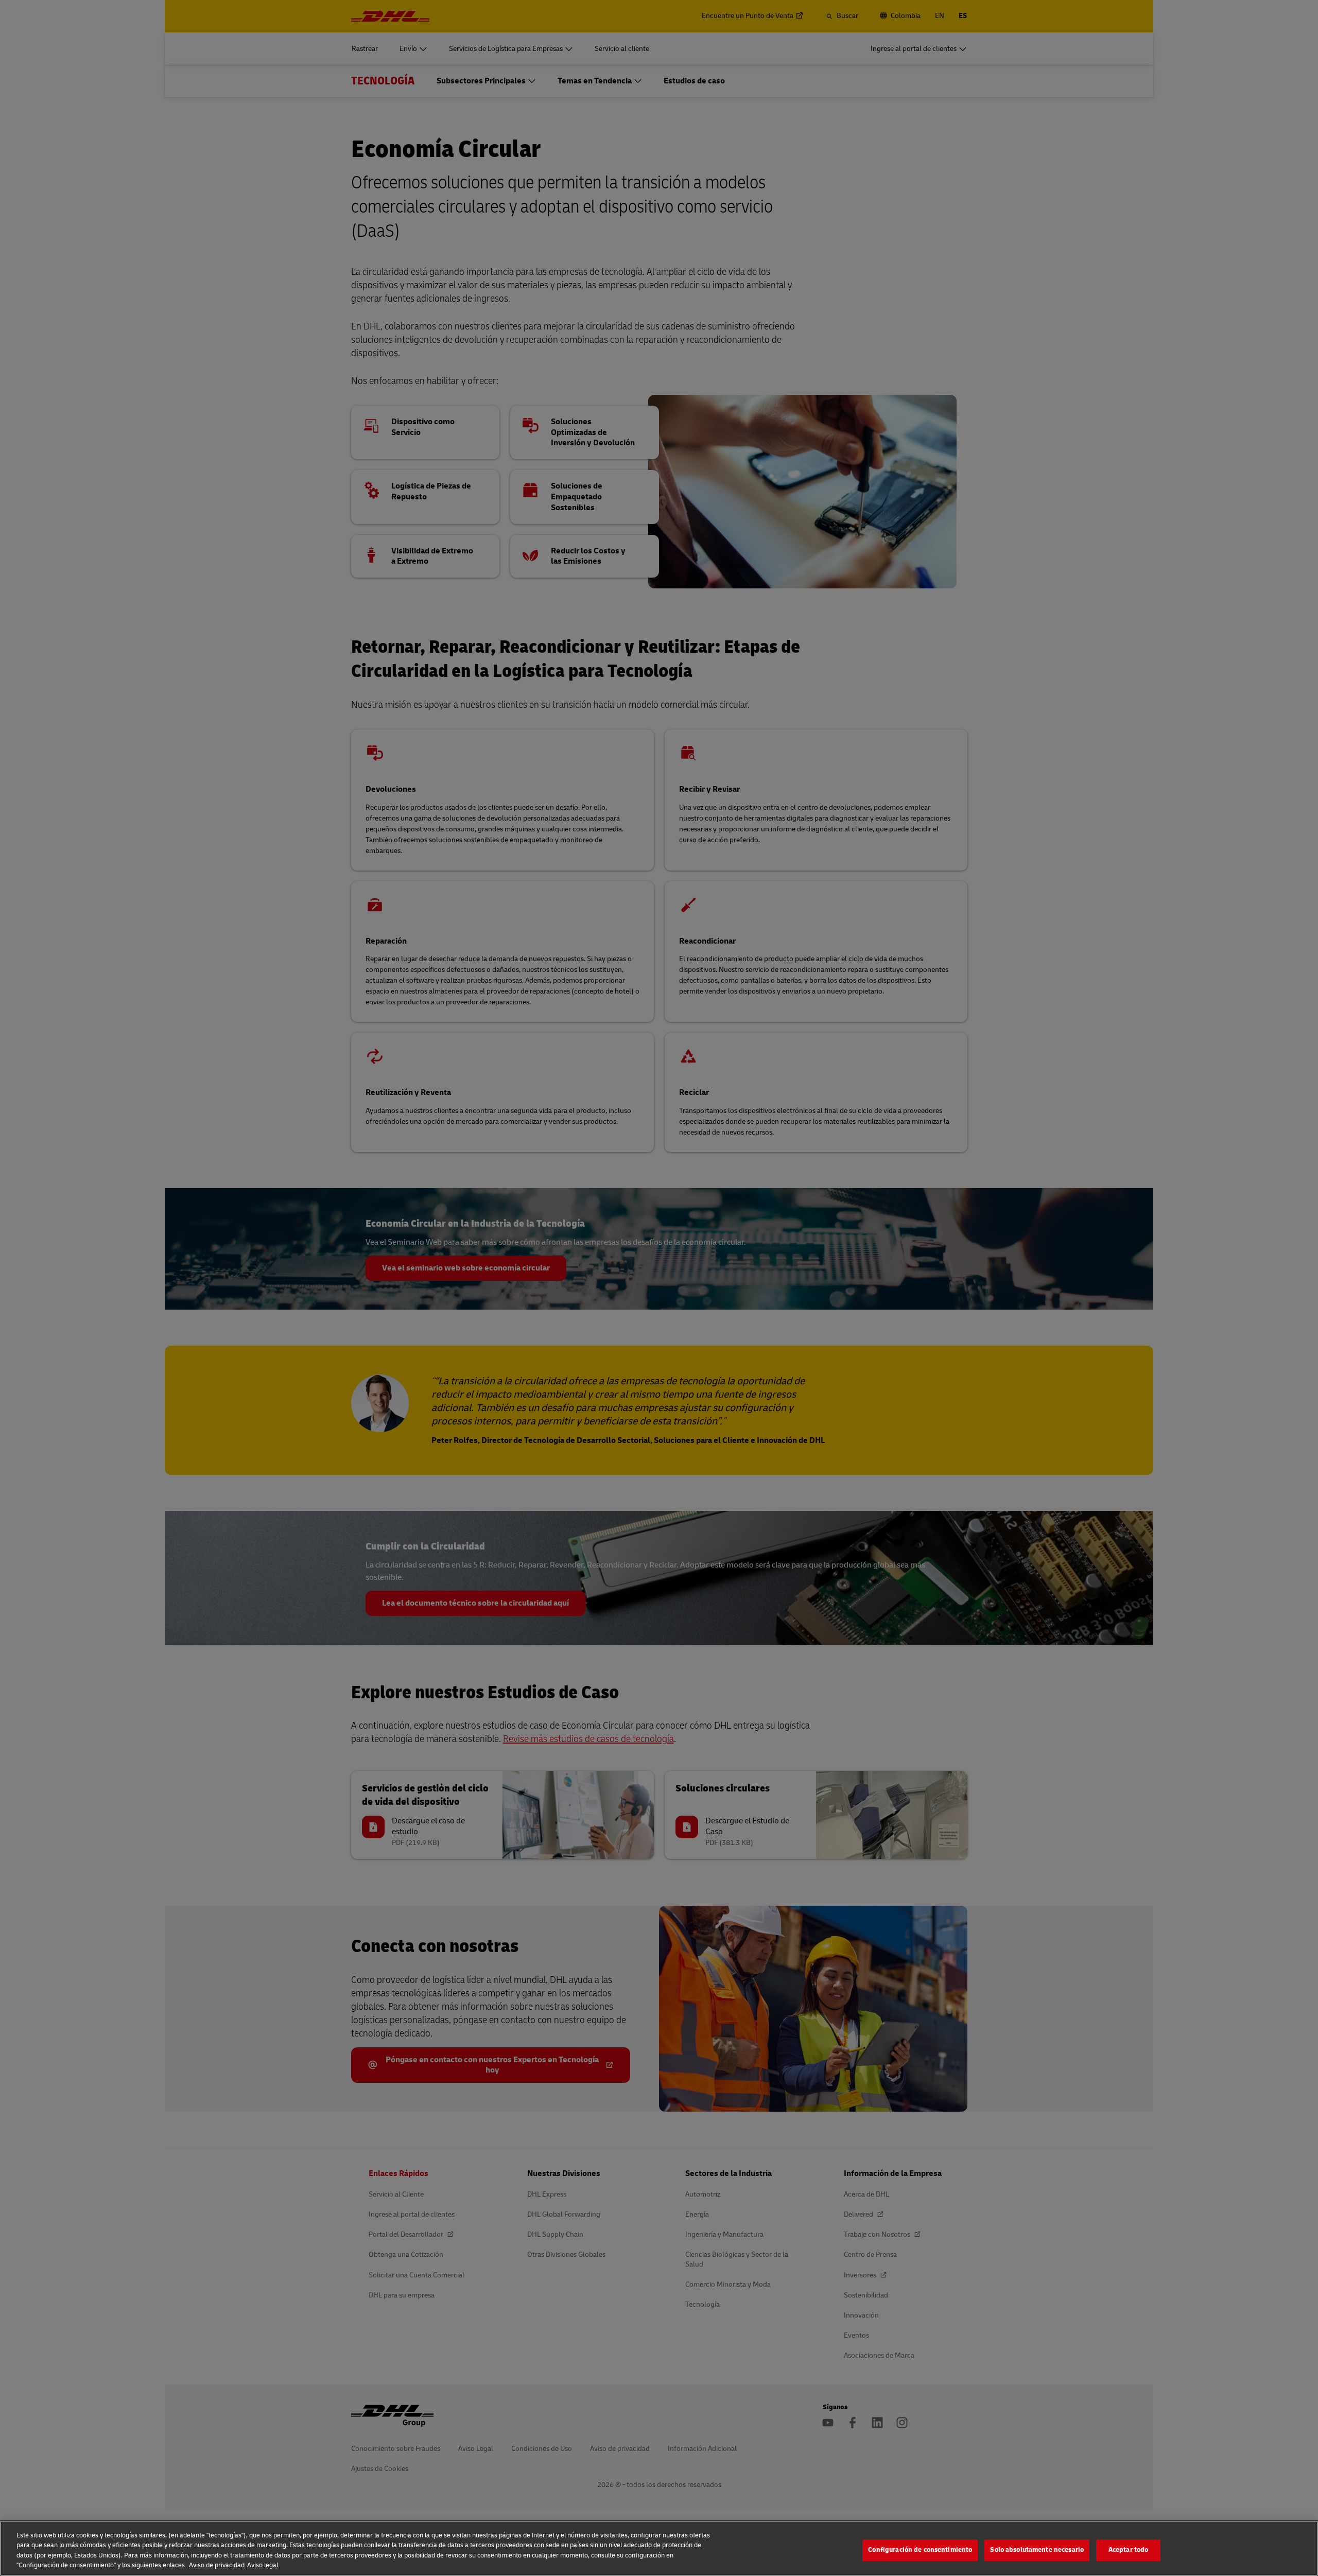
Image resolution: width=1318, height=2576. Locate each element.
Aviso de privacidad (217, 2565)
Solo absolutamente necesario (1037, 2550)
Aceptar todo (1129, 2550)
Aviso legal (263, 2565)
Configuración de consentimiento (920, 2550)
